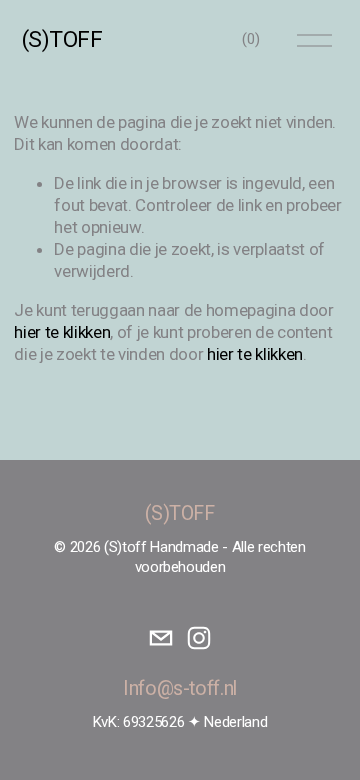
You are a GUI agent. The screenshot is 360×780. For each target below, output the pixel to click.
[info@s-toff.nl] (161, 638)
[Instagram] (199, 638)
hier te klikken (62, 332)
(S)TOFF (62, 39)
